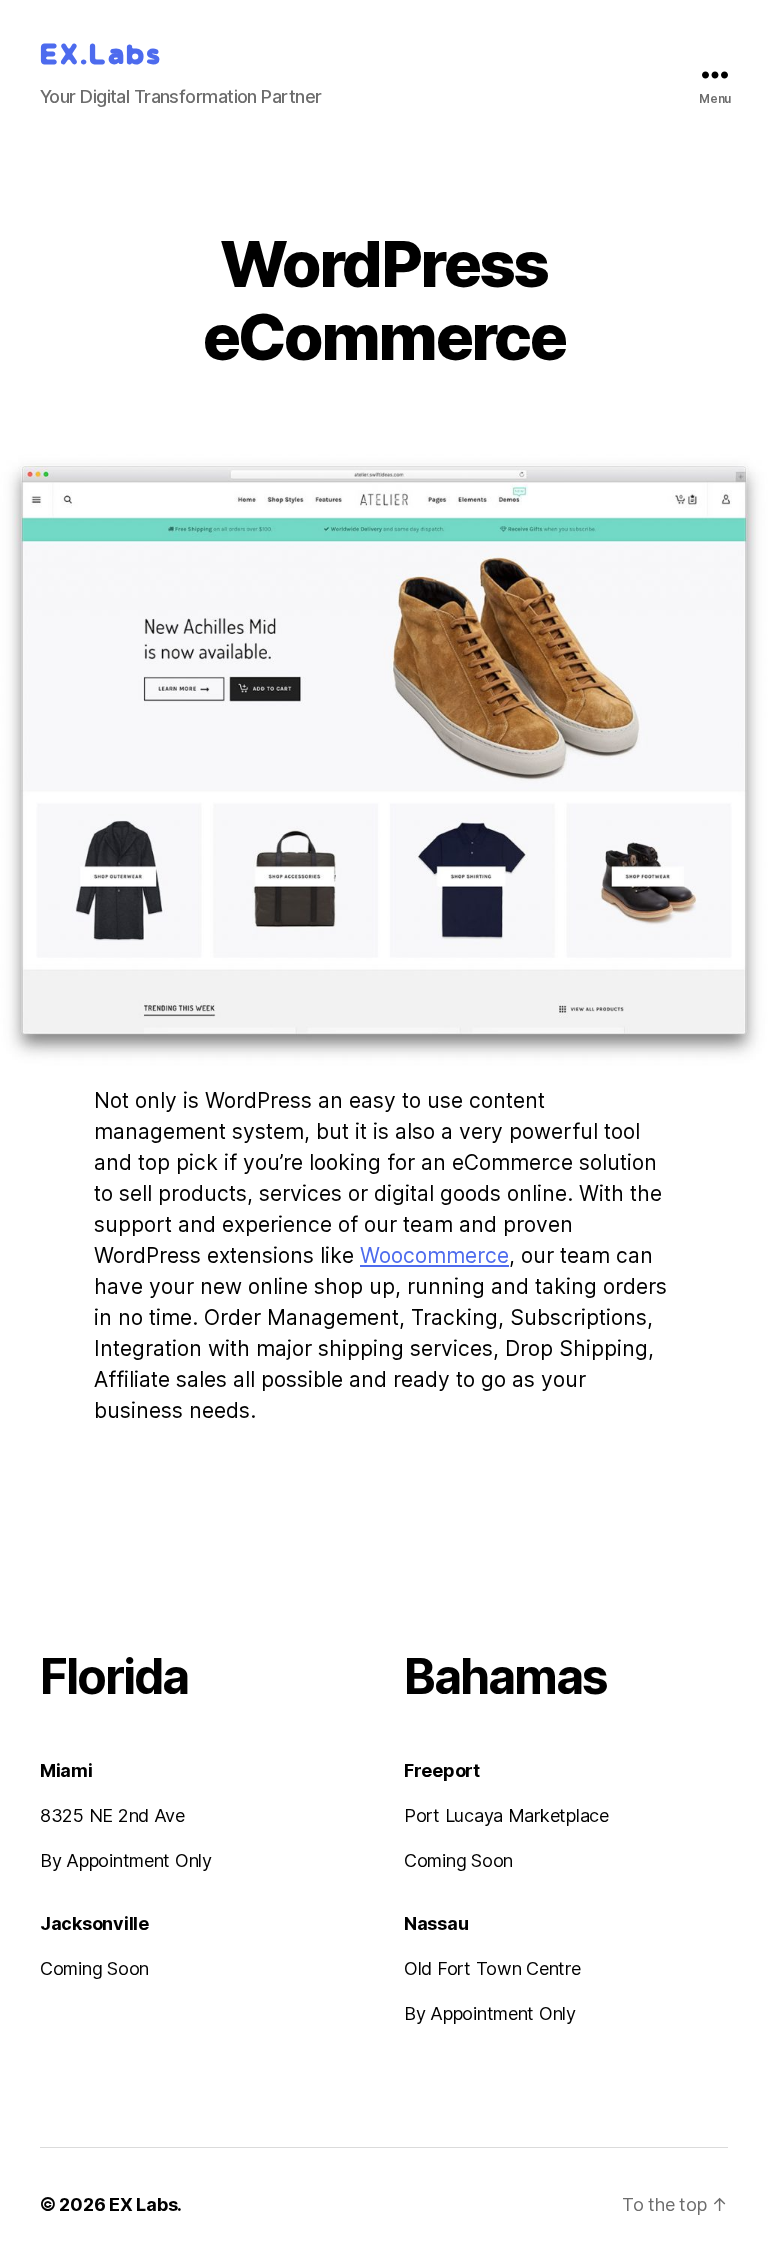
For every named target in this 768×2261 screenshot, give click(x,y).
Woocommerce (434, 1255)
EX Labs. (143, 2204)
